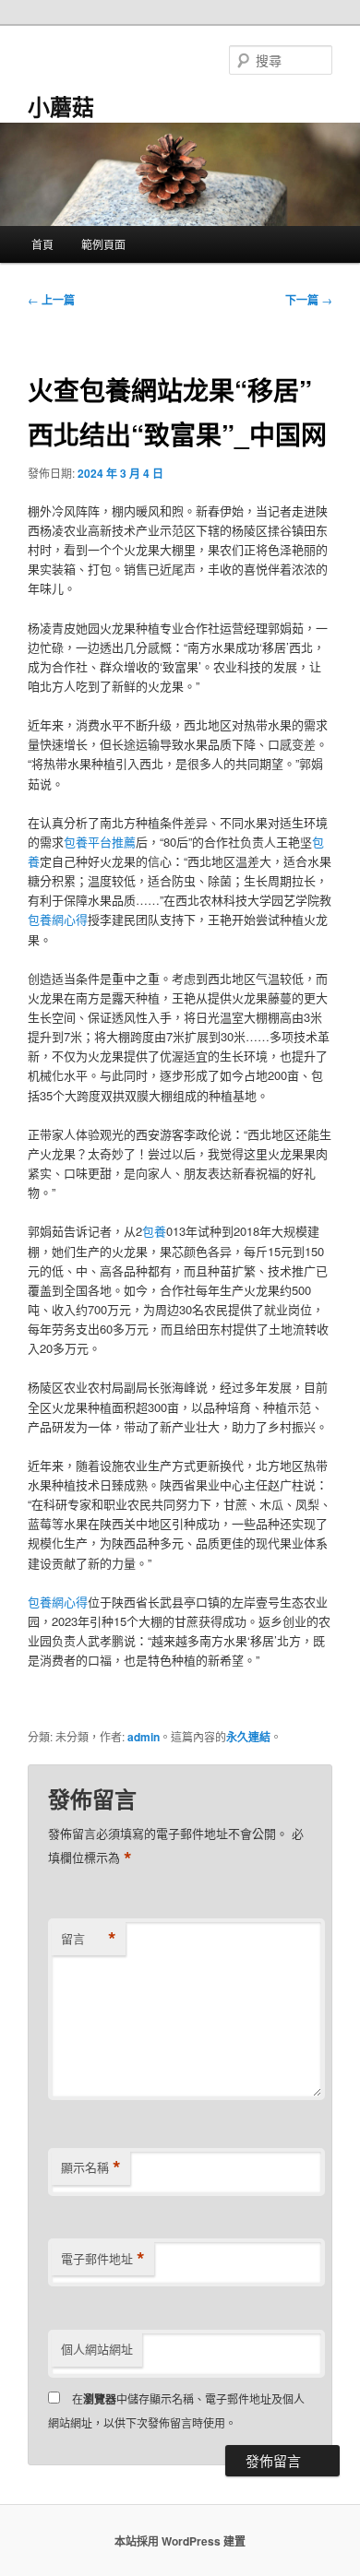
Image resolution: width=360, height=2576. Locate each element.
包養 (154, 1231)
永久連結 (248, 1737)
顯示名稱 (91, 2167)
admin (144, 1737)
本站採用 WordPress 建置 (180, 2541)
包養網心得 (58, 919)
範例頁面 (103, 244)
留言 (89, 1939)
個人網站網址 (97, 2349)
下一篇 (309, 300)
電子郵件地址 (103, 2259)
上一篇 (51, 300)
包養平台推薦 (100, 842)
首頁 (42, 244)
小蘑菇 (61, 106)
